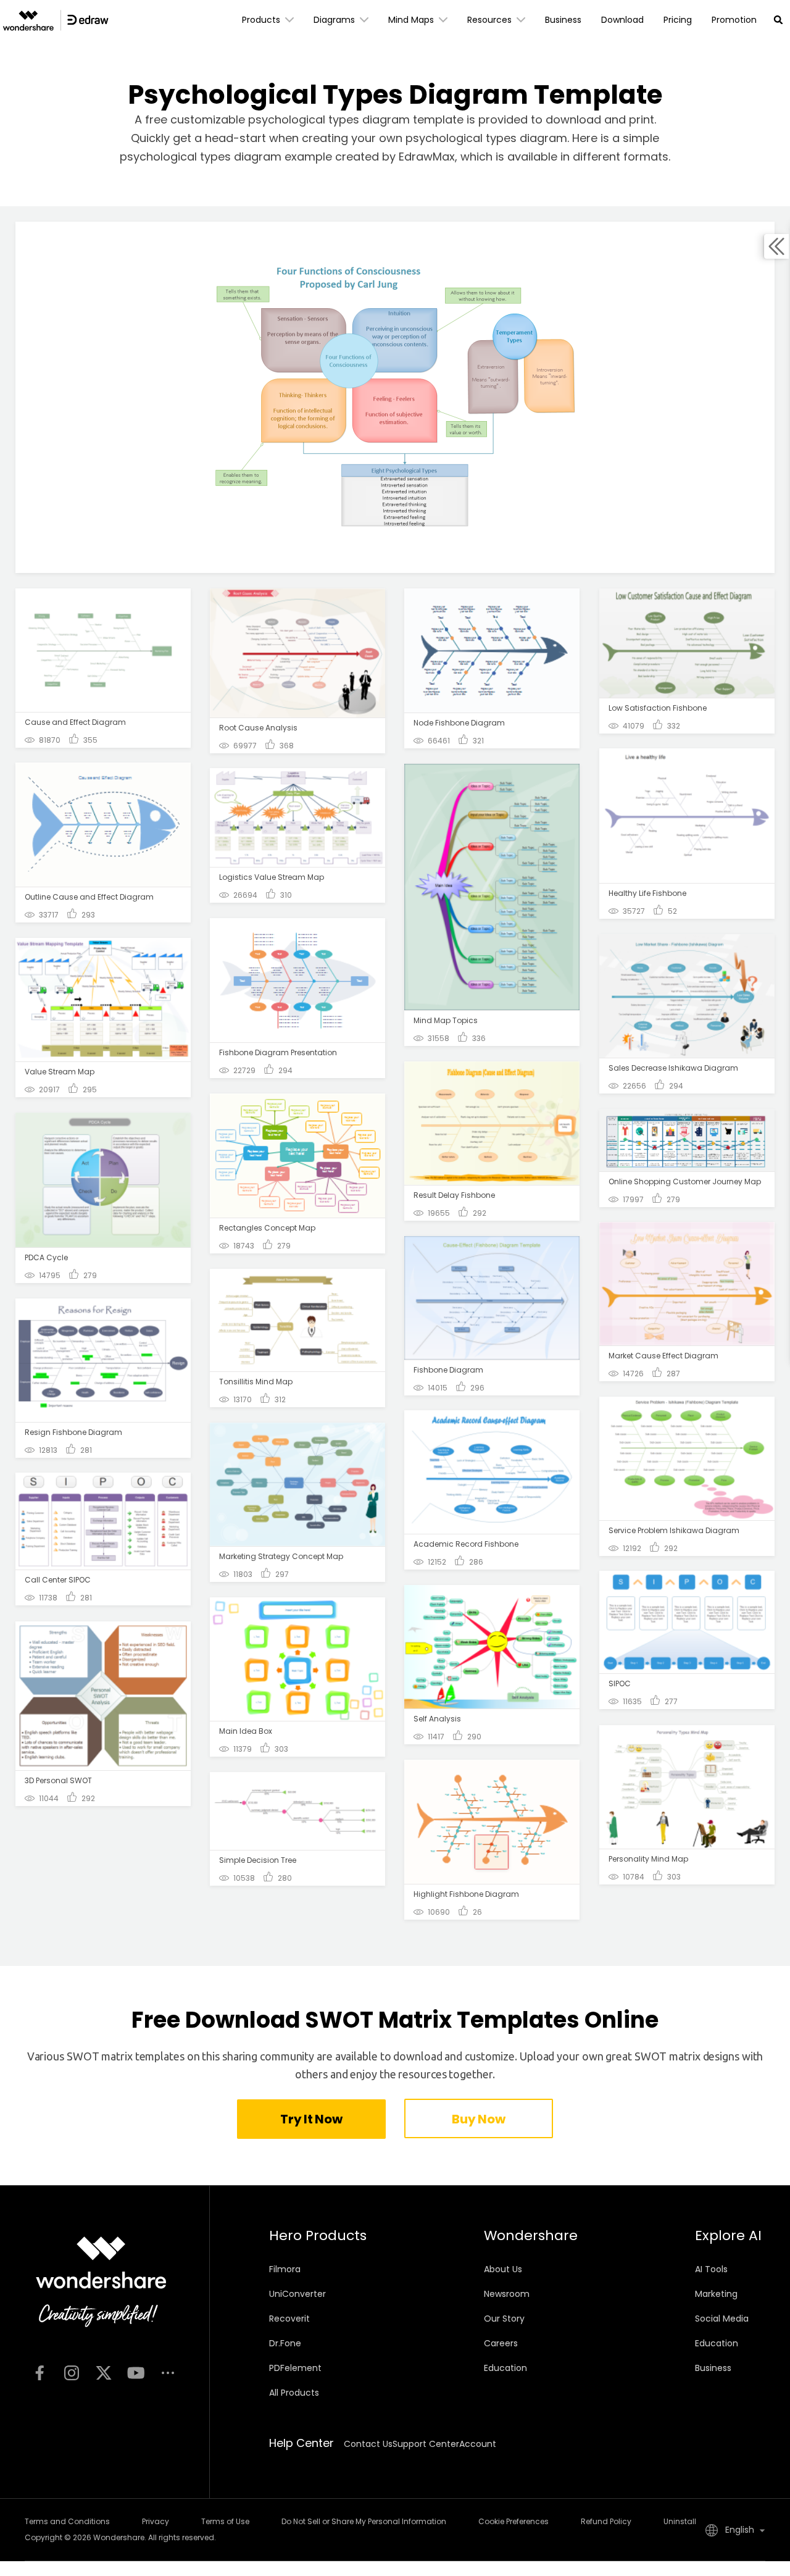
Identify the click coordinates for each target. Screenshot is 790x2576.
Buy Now (478, 2119)
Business (713, 2368)
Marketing (716, 2294)
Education (505, 2368)
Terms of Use (225, 2521)
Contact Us (368, 2444)
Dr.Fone (285, 2343)
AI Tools (711, 2269)
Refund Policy (606, 2521)
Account (478, 2444)
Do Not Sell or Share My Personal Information (364, 2521)
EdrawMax (427, 157)
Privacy (156, 2521)
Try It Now (311, 2119)
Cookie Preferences (513, 2521)
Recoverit (289, 2319)
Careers (501, 2343)
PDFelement (295, 2368)
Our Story (504, 2319)
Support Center (426, 2444)
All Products (294, 2393)
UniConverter (297, 2294)
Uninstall (680, 2521)
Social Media (722, 2319)
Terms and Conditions (67, 2521)
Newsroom (507, 2294)
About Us (503, 2269)
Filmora (285, 2269)
